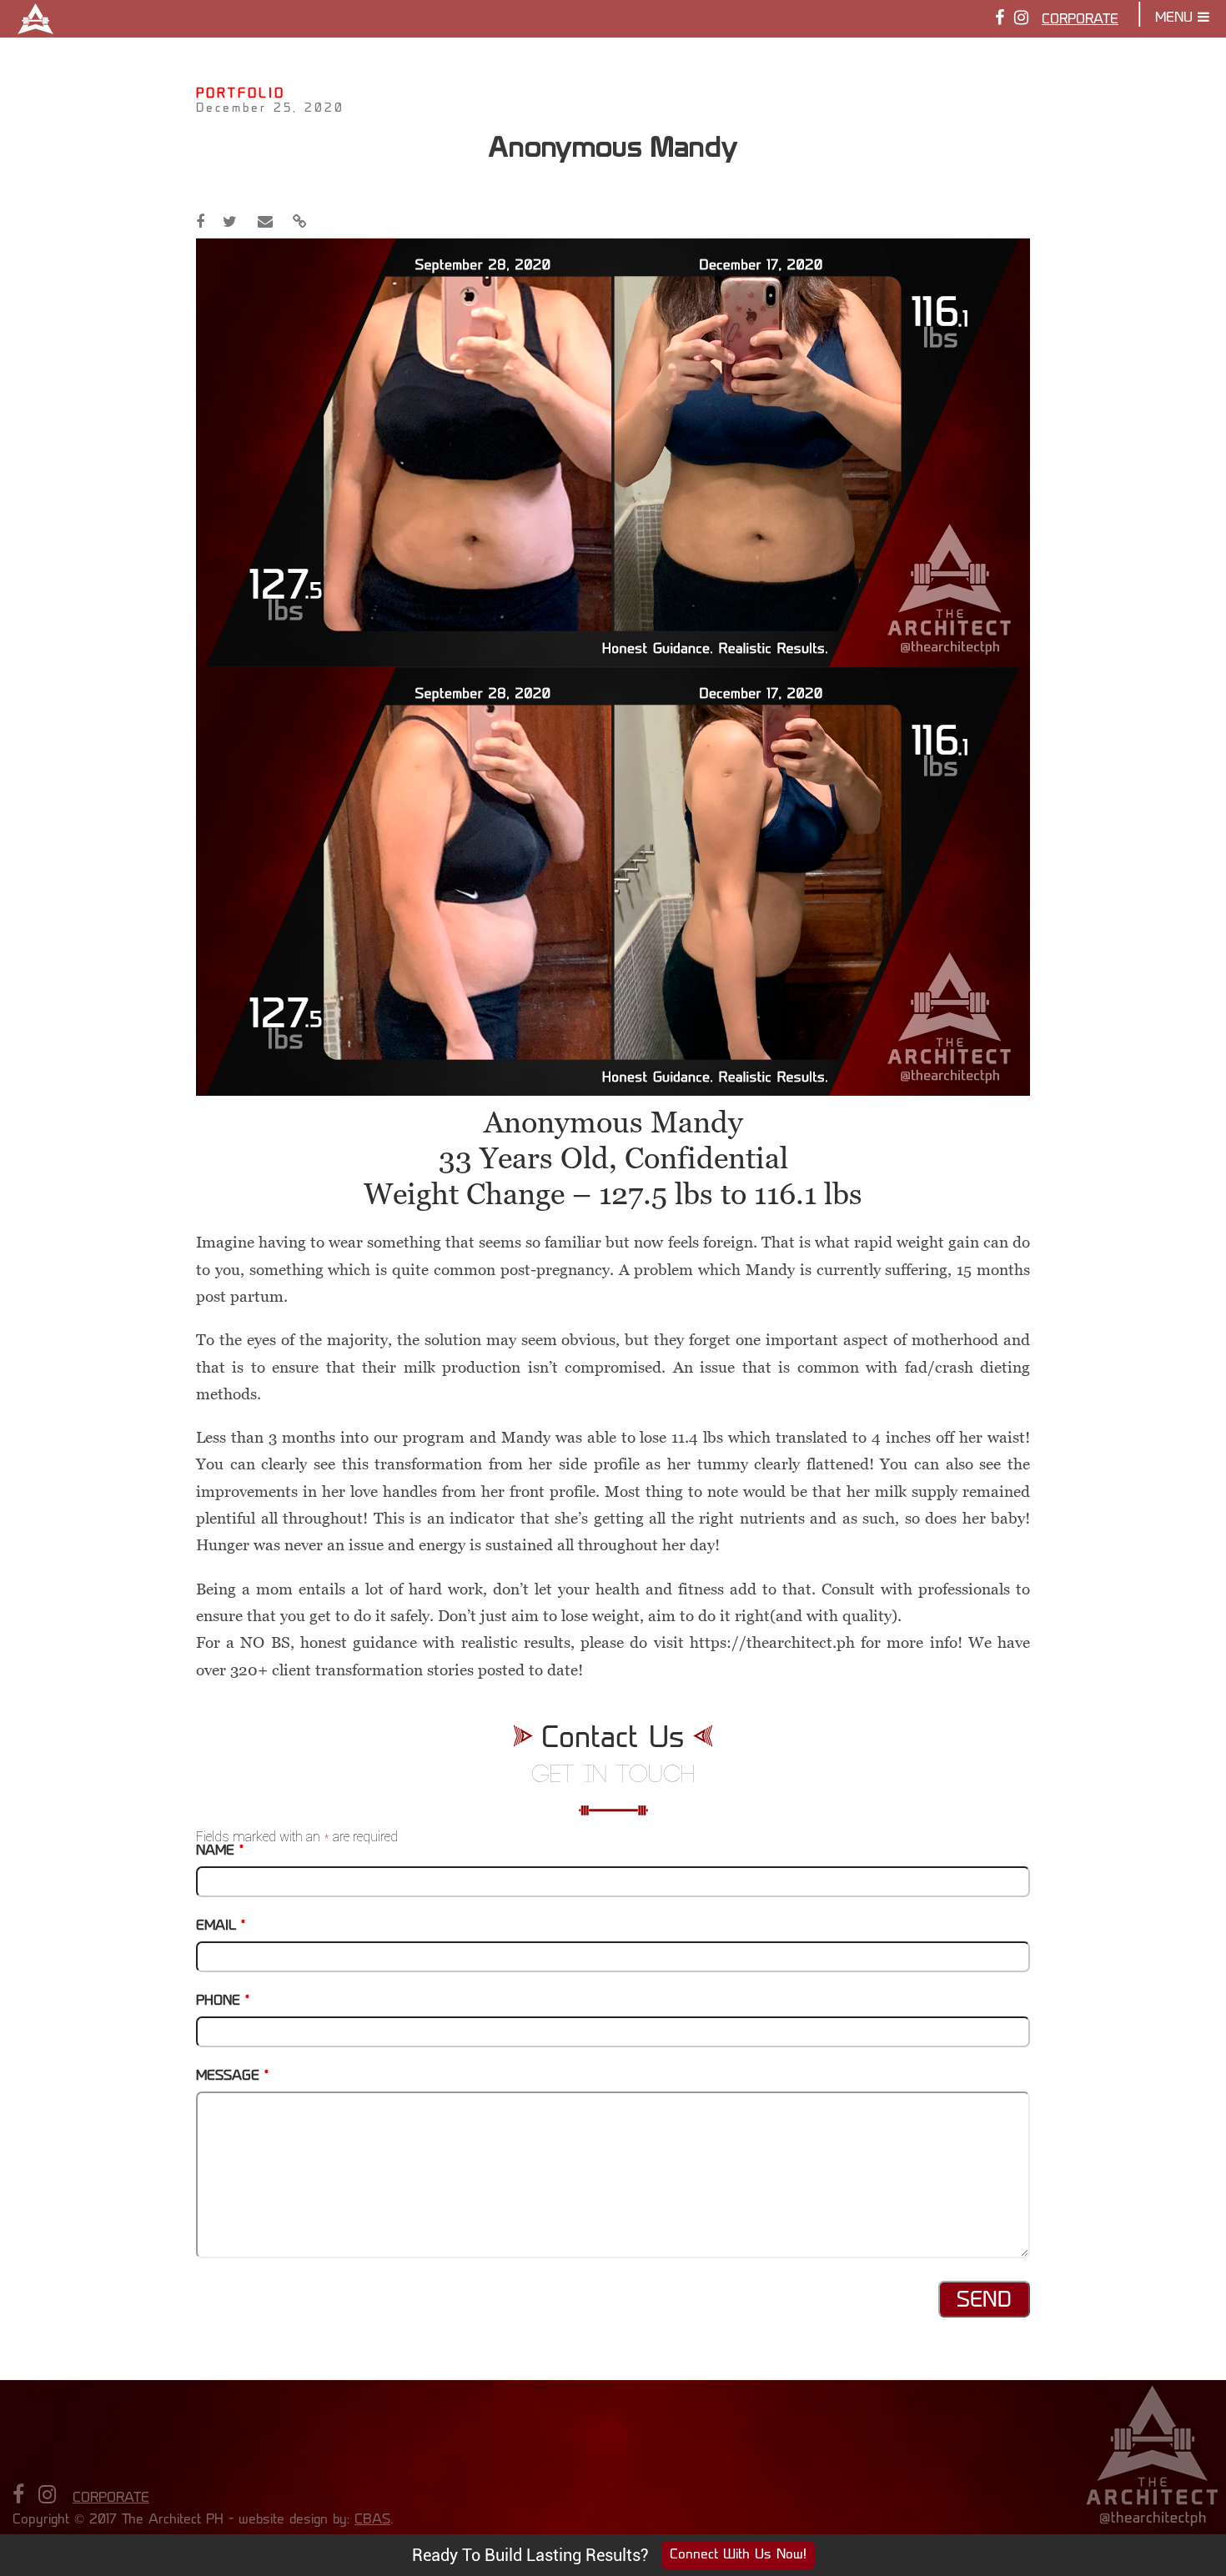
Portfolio (241, 95)
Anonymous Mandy (613, 146)
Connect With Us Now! (738, 2555)
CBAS (372, 2520)
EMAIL (221, 1926)
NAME (220, 1851)
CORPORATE (1080, 20)
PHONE (223, 2001)
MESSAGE (232, 2076)
